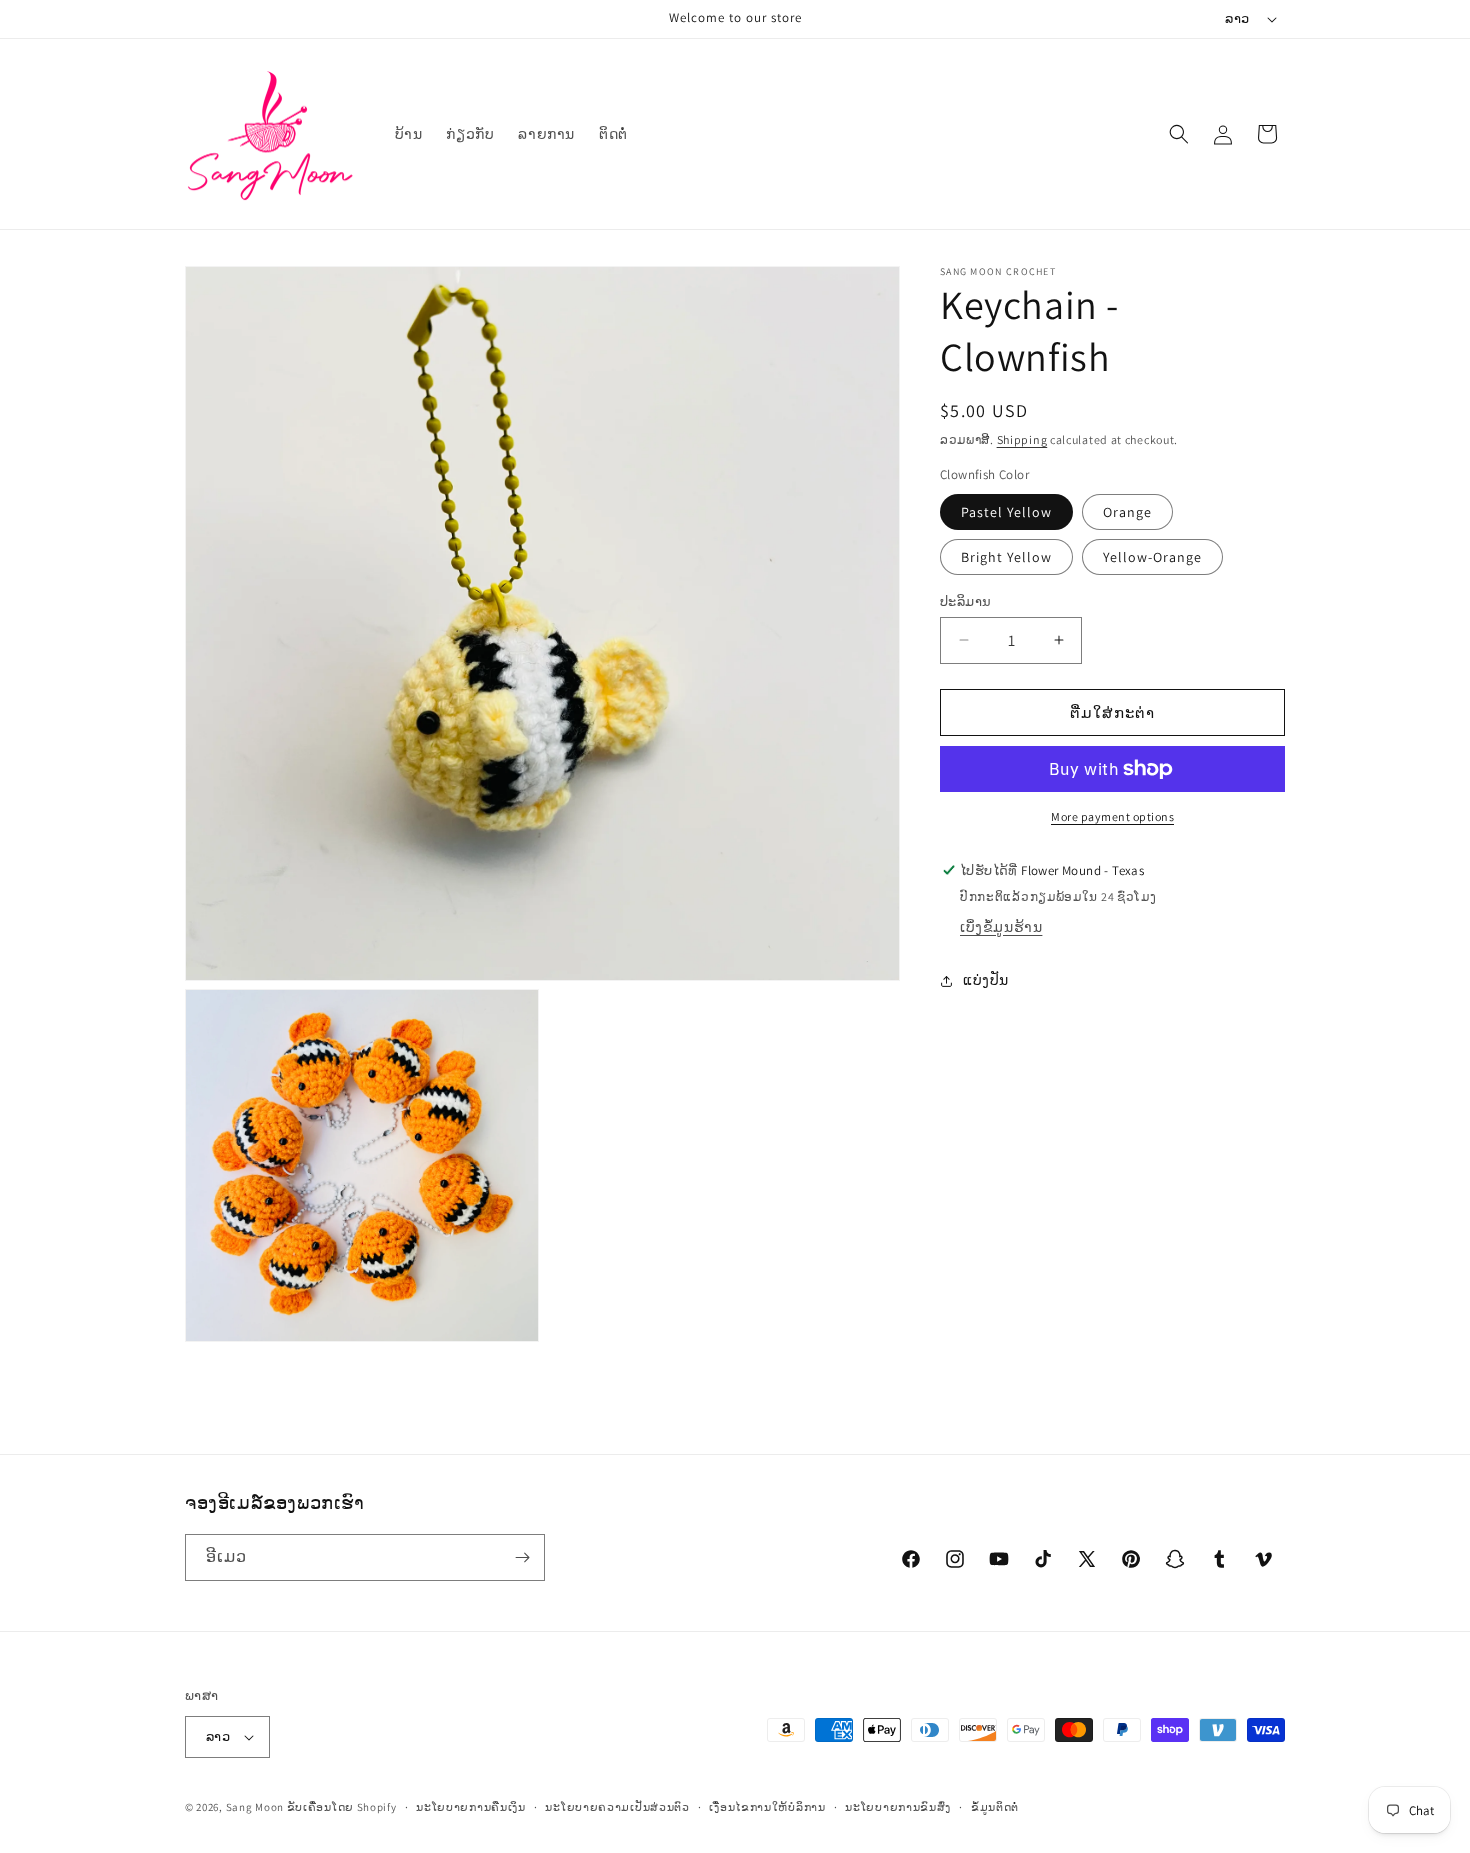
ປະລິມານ (965, 600)
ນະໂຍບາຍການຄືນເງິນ (471, 1807)
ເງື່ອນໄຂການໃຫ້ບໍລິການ (767, 1807)
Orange (1127, 511)
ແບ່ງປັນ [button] (986, 980)
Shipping (1022, 439)
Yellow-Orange (1152, 556)
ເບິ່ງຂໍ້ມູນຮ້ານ (1001, 927)
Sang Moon (255, 1807)
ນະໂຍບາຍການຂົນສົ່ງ (898, 1807)
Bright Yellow (1006, 556)
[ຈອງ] (522, 1557)
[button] (1179, 134)
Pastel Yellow (1006, 511)
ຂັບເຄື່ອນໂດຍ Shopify (342, 1807)
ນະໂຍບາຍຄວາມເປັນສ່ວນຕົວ (617, 1807)
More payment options (1112, 816)
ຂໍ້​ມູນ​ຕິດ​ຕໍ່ (995, 1807)
